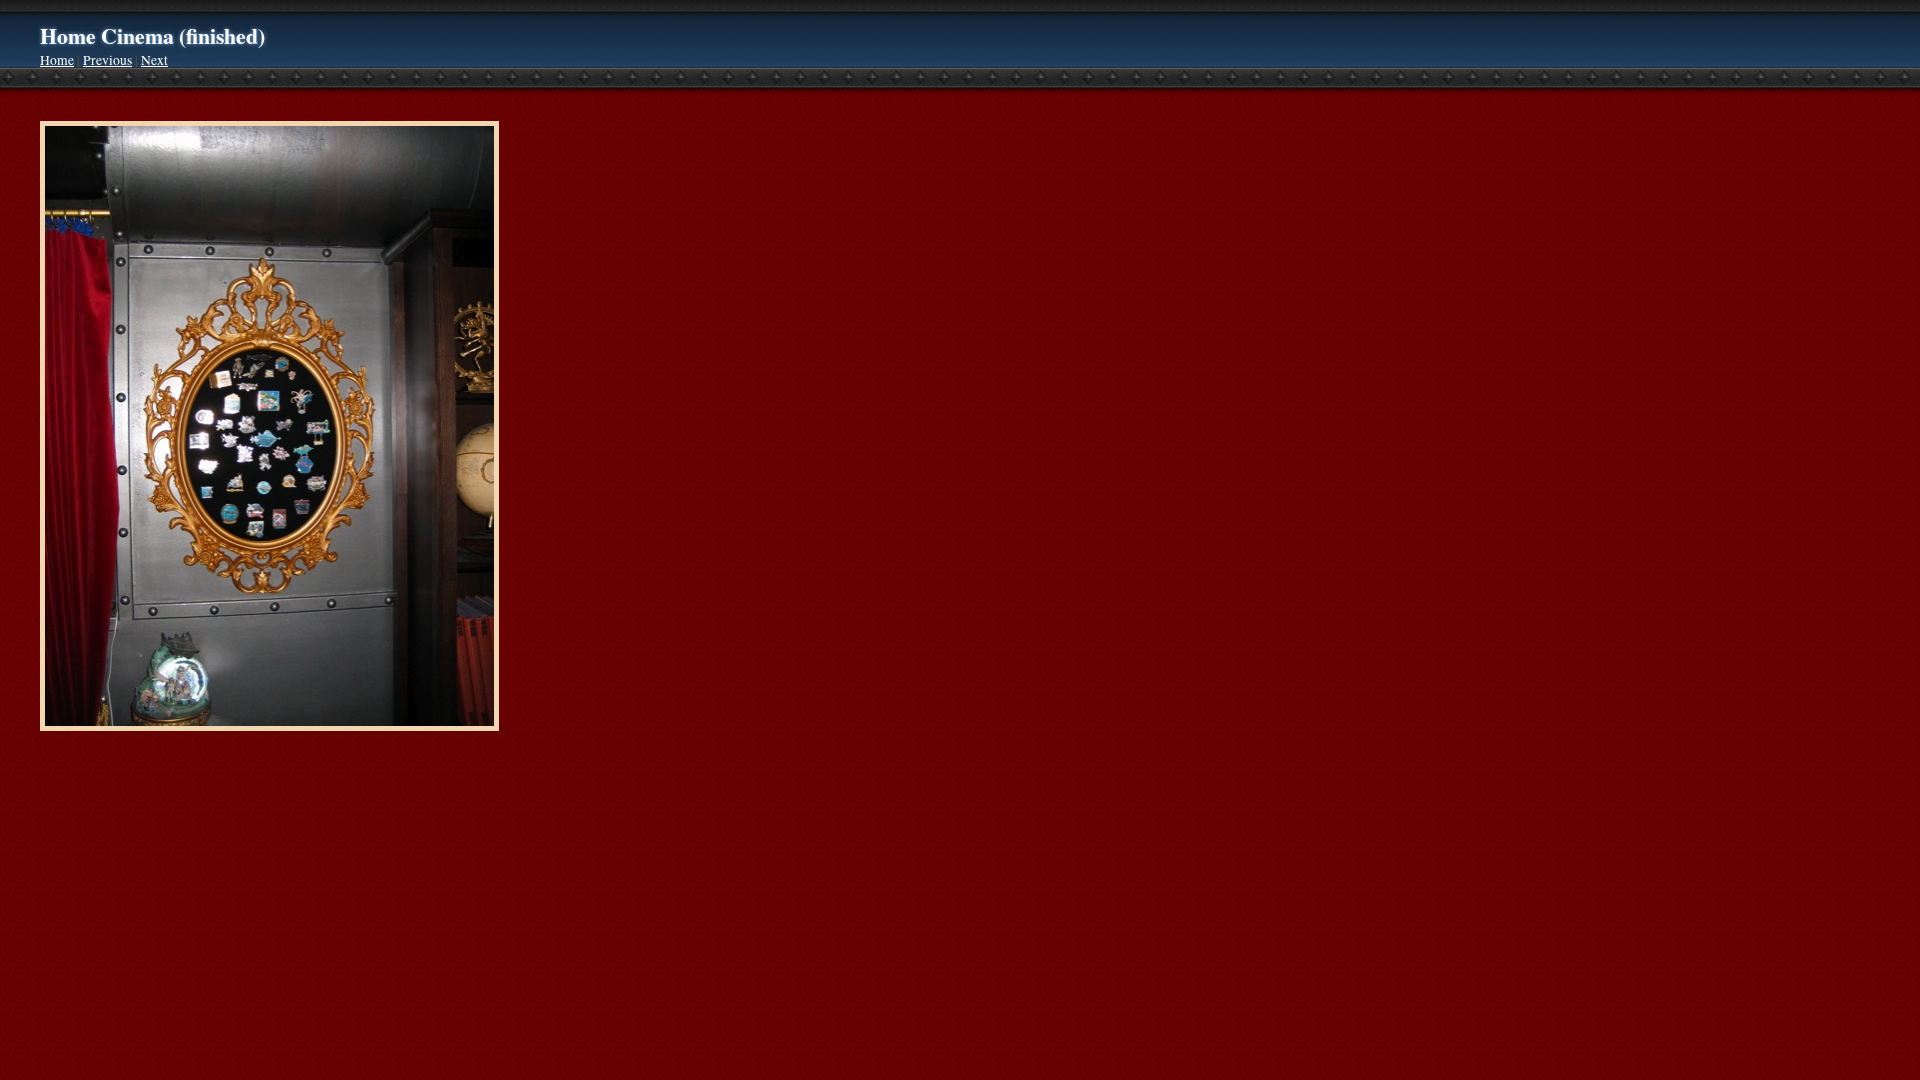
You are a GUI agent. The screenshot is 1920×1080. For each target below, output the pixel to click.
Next (154, 60)
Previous (107, 60)
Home (57, 60)
